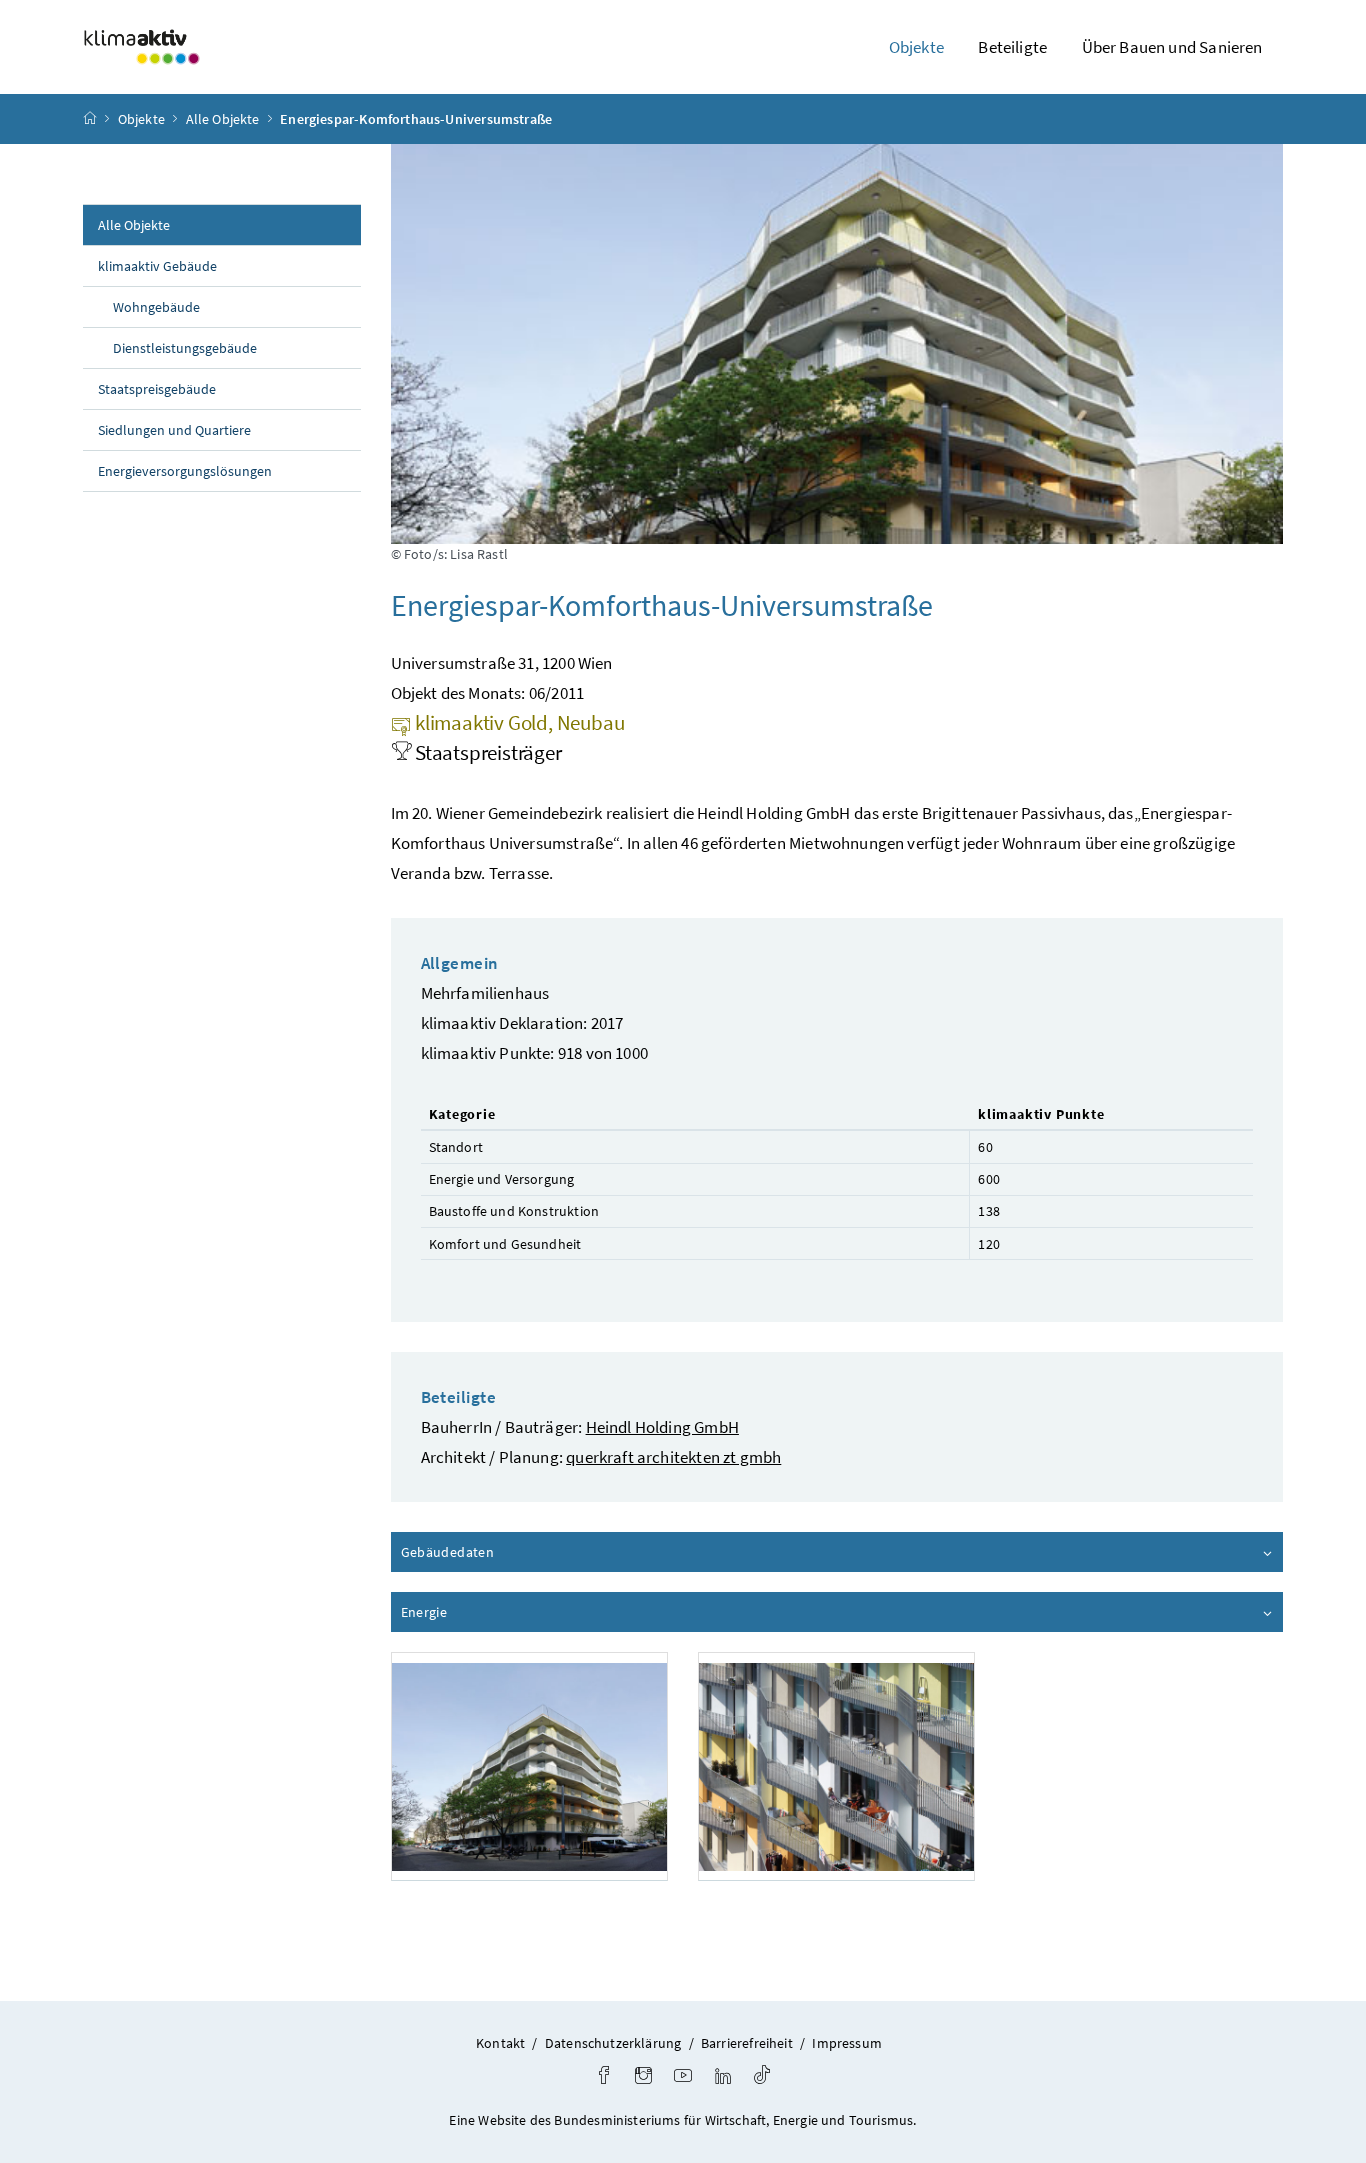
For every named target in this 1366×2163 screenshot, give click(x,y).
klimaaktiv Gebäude (157, 266)
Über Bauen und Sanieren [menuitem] (1172, 47)
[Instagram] (643, 2077)
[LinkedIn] (723, 2077)
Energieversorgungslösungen (185, 471)
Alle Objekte (223, 119)
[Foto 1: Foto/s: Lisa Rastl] (529, 1766)
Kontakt (500, 2043)
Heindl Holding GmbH (662, 1427)
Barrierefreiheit (747, 2043)
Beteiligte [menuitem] (1012, 47)
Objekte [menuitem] (916, 47)
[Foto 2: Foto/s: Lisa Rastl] (836, 1766)
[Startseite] (90, 119)
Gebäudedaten (504, 1552)
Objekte (141, 119)
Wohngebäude (156, 307)
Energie (481, 1612)
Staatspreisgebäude (157, 389)
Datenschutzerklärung (613, 2043)
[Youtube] (683, 2077)
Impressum (847, 2043)
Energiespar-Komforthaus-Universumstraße (416, 119)
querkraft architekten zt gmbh (673, 1457)
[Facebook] (604, 2077)
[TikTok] (762, 2077)
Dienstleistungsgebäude (185, 348)
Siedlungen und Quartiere (174, 430)
